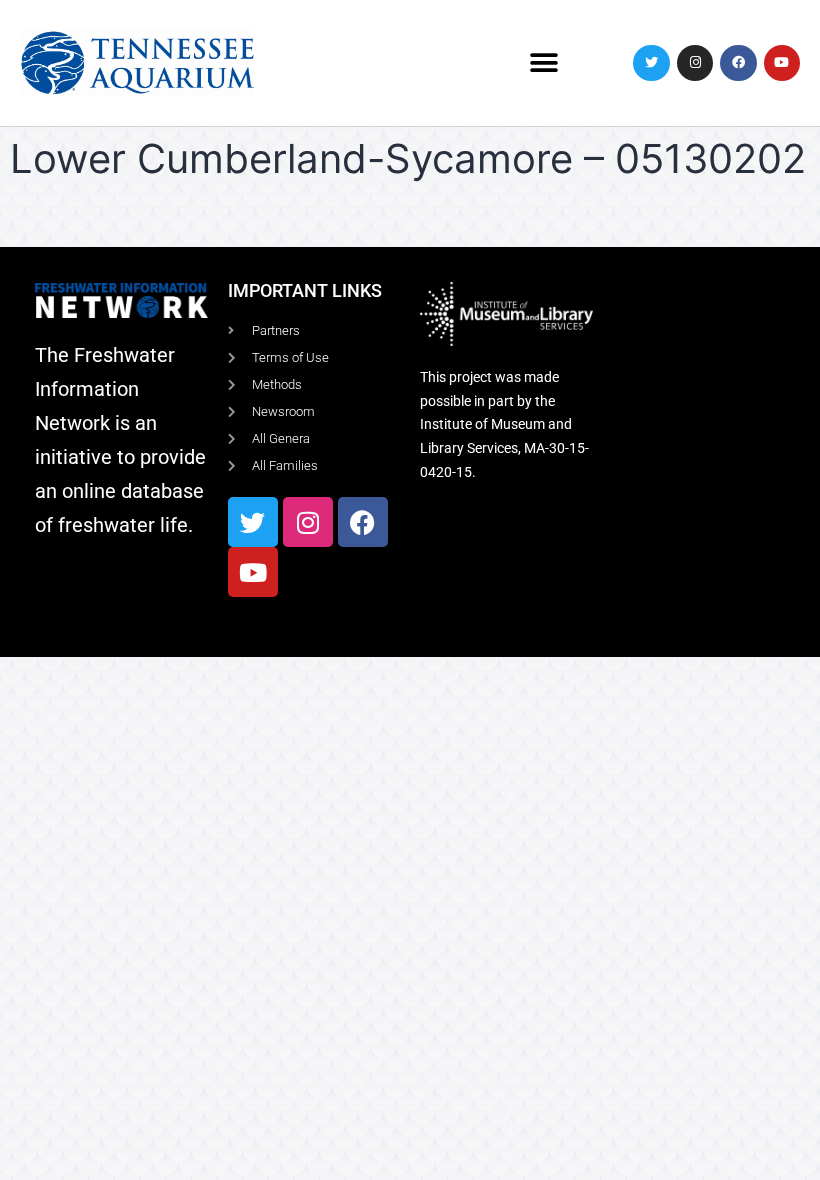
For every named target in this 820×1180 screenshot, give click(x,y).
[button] (543, 62)
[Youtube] (782, 63)
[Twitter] (651, 63)
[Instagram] (695, 63)
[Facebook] (738, 63)
